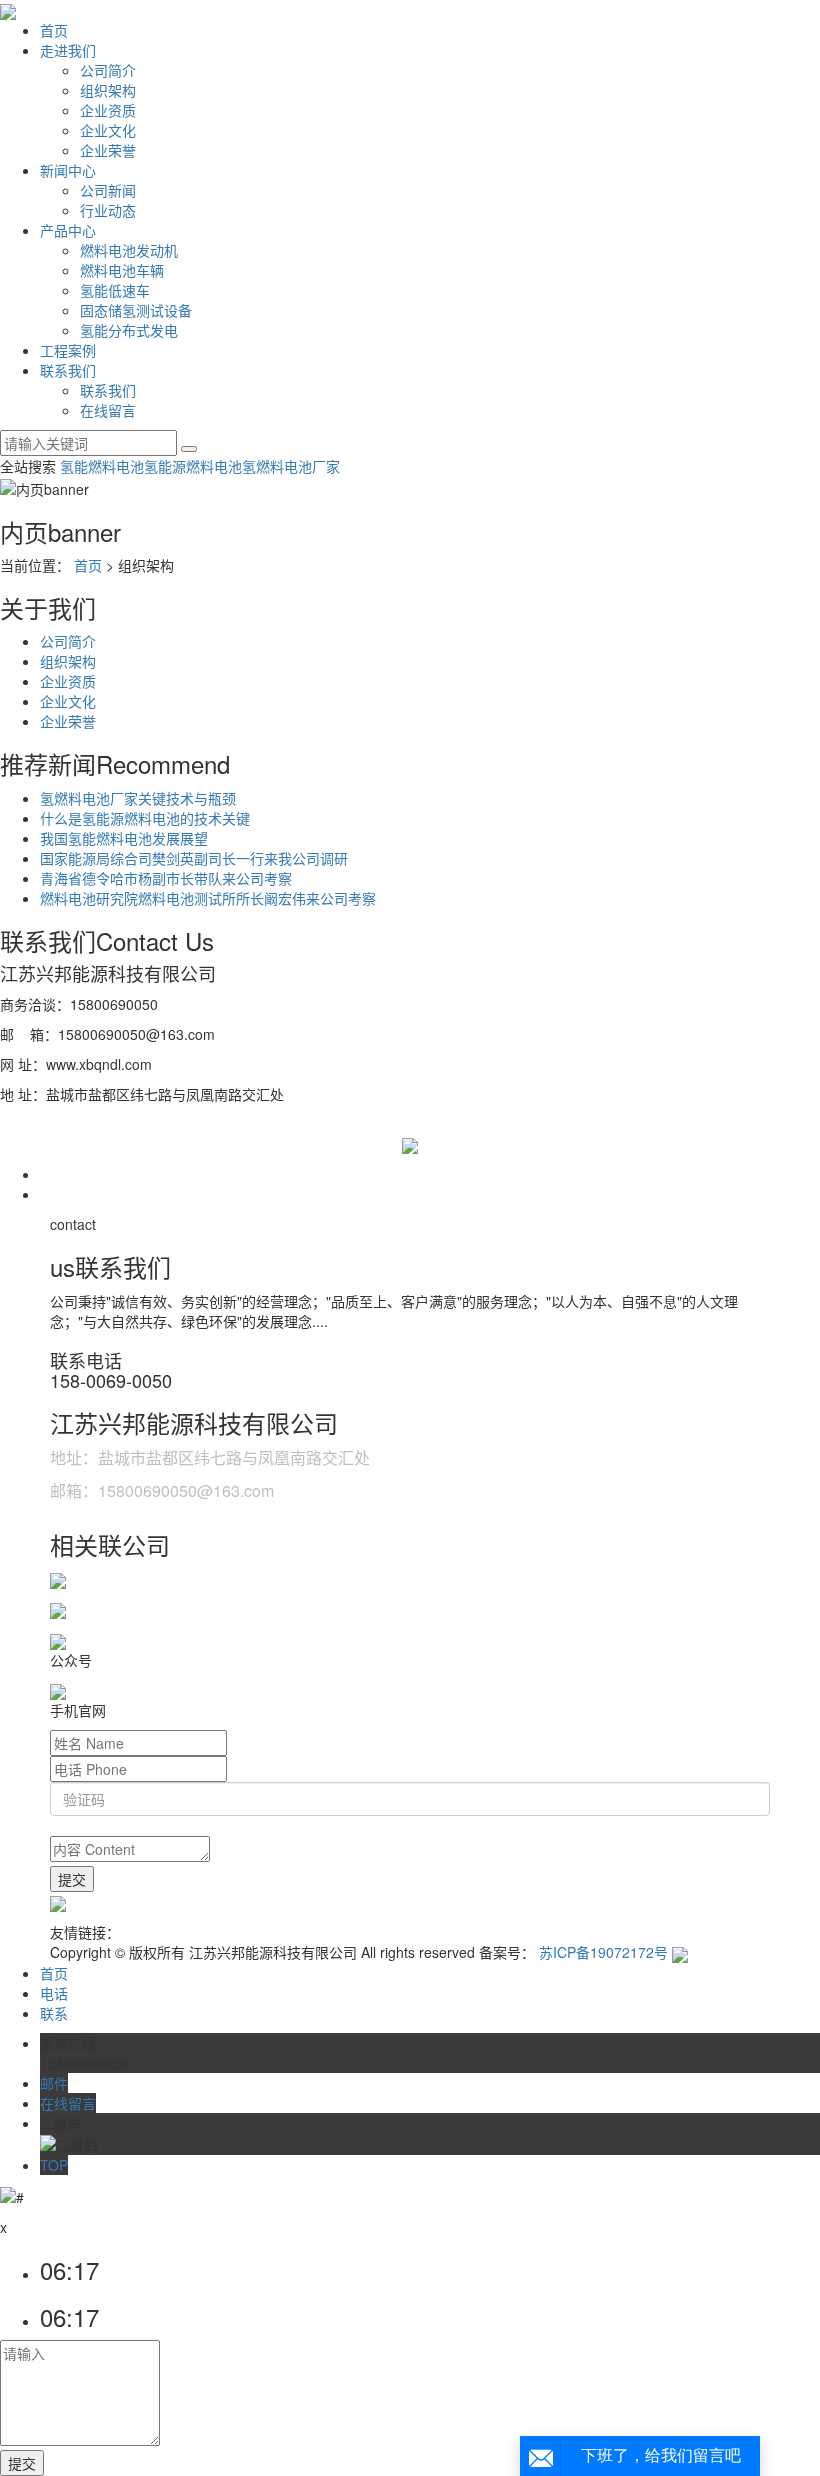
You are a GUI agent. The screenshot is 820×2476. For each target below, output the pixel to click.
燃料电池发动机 (129, 250)
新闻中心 (68, 170)
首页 (54, 30)
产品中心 (68, 230)
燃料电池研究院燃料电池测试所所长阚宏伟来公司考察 (208, 898)
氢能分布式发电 (129, 330)
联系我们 (68, 370)
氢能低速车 (115, 290)
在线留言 (108, 410)
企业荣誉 (108, 150)
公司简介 (108, 70)
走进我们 (68, 50)
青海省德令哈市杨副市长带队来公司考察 (166, 878)
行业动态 (108, 210)
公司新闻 (108, 190)
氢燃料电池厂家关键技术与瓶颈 (138, 798)
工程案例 (68, 350)
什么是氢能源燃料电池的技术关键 (145, 818)
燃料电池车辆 (122, 270)
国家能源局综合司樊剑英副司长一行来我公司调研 (194, 858)
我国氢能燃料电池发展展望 (124, 838)
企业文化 (108, 130)
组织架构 (108, 90)
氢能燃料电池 (102, 466)
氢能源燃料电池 (193, 466)
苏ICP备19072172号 (603, 1952)
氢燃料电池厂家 (291, 466)
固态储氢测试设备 (136, 310)
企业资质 (108, 110)
